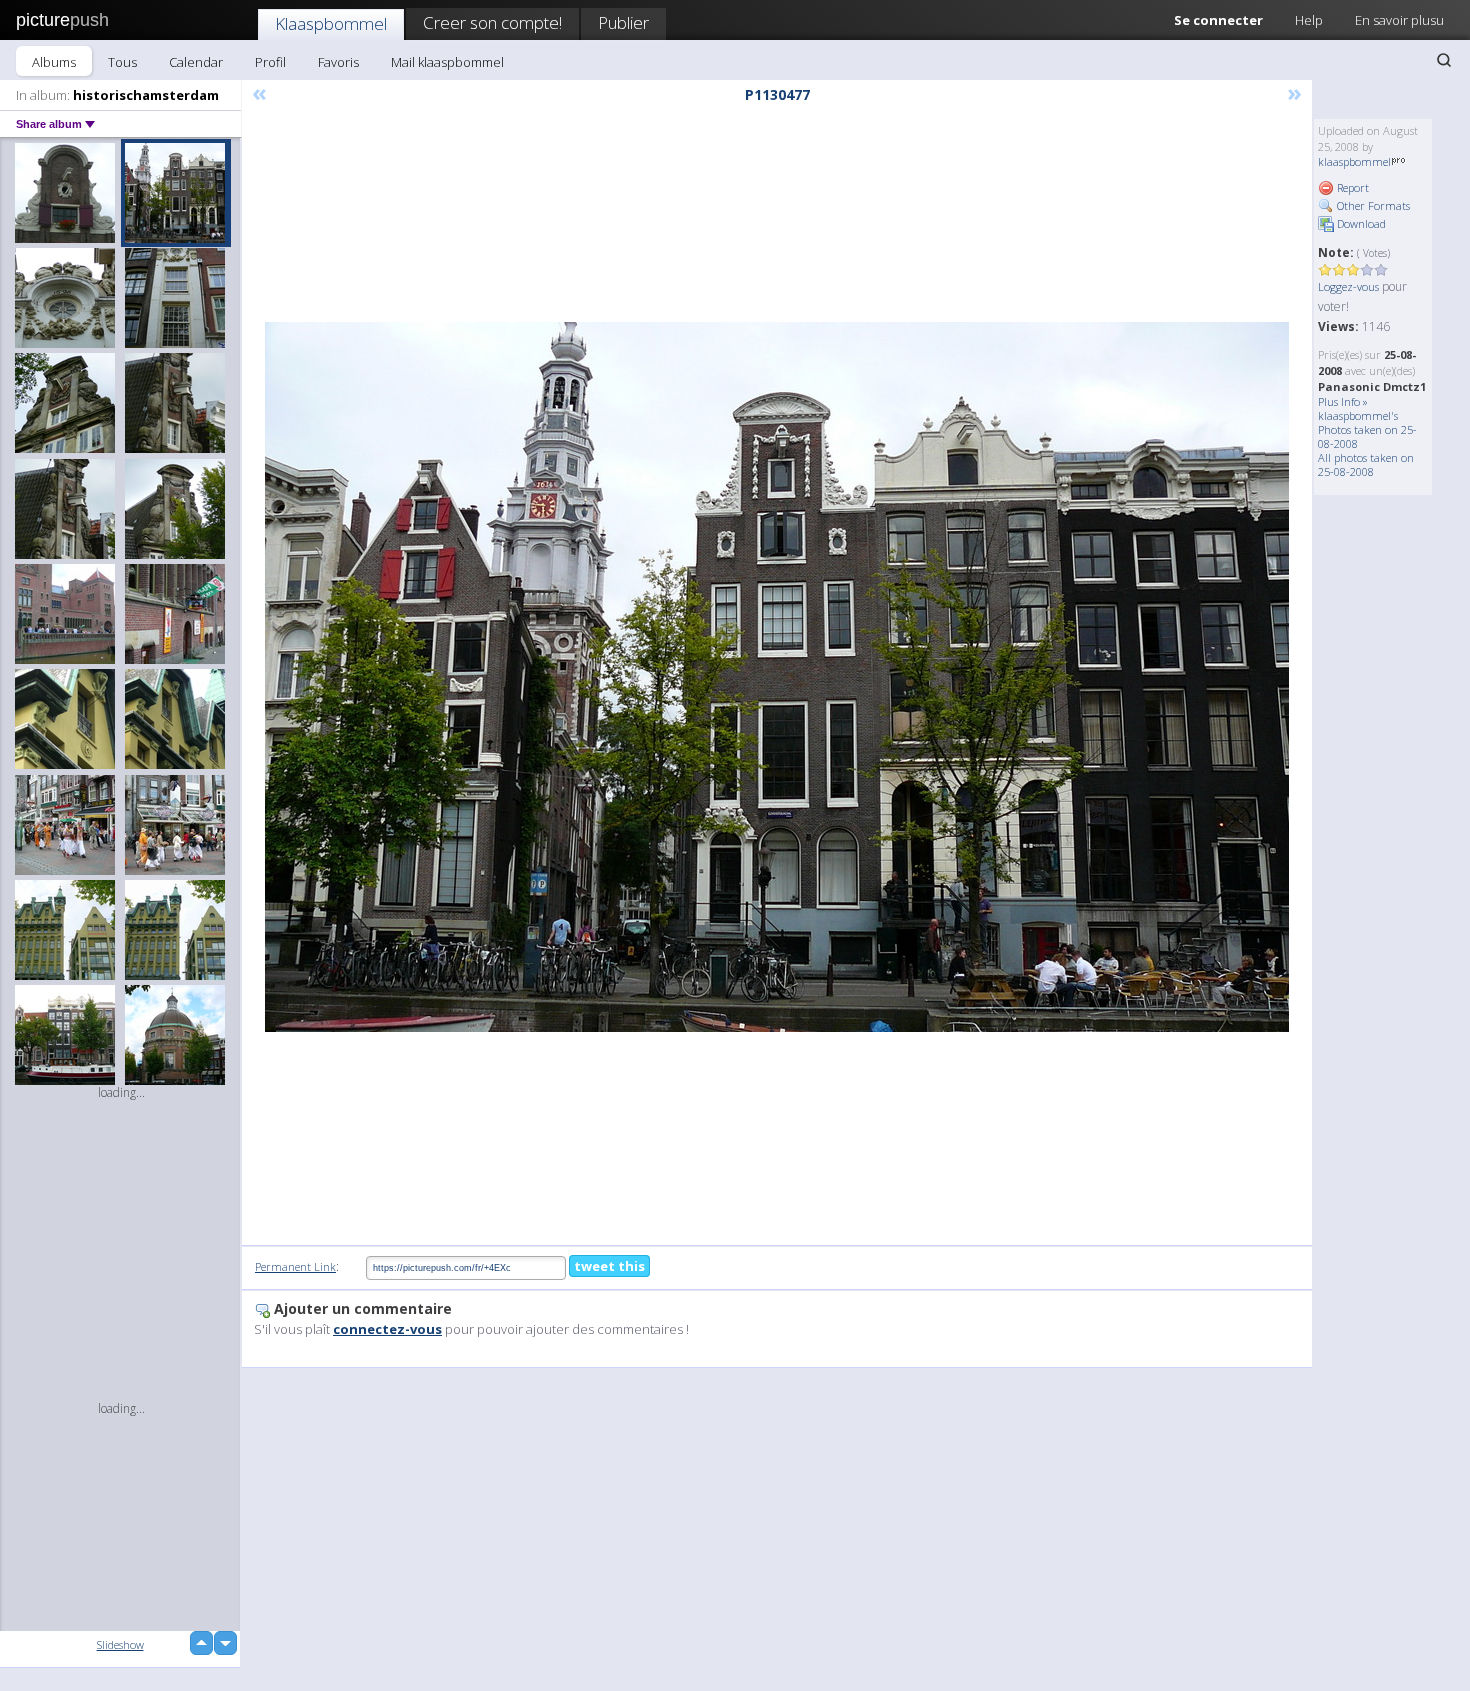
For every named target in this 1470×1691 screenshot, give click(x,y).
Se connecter (1218, 20)
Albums (54, 62)
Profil (270, 62)
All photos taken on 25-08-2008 (1366, 464)
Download (1360, 223)
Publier (623, 22)
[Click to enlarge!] (777, 677)
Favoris (338, 62)
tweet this (609, 1266)
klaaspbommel (1354, 161)
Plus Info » (1343, 401)
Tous (122, 62)
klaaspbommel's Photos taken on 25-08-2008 (1367, 429)
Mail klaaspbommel (447, 62)
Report (1351, 187)
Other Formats (1372, 205)
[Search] (1444, 60)
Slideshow (120, 1644)
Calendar (196, 62)
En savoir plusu (1399, 20)
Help (1309, 20)
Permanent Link (295, 1266)
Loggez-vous (1348, 286)
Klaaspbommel (331, 23)
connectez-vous (387, 1329)
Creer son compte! (492, 22)
